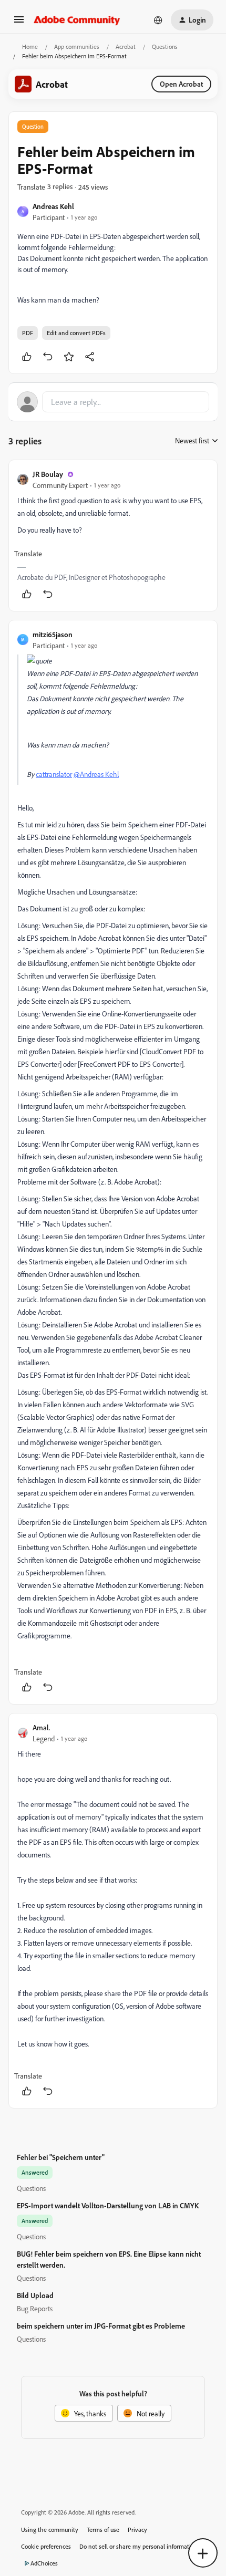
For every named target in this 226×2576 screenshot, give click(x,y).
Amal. (42, 1727)
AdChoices (44, 2563)
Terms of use (103, 2530)
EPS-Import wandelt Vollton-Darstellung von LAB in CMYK (108, 2205)
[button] (19, 23)
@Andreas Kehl (96, 774)
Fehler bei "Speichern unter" (61, 2157)
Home (30, 46)
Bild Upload (35, 2295)
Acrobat (126, 46)
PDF (28, 333)
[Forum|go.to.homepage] (77, 20)
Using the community (50, 2530)
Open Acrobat (181, 84)
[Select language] (158, 20)
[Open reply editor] (113, 402)
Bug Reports (35, 2308)
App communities (77, 46)
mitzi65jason (53, 634)
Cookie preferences (46, 2546)
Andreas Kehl (53, 206)
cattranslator (54, 774)
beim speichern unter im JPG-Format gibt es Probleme (101, 2326)
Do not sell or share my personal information (138, 2546)
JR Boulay (48, 474)
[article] (113, 536)
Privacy (137, 2530)
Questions (165, 46)
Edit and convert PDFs (76, 333)
